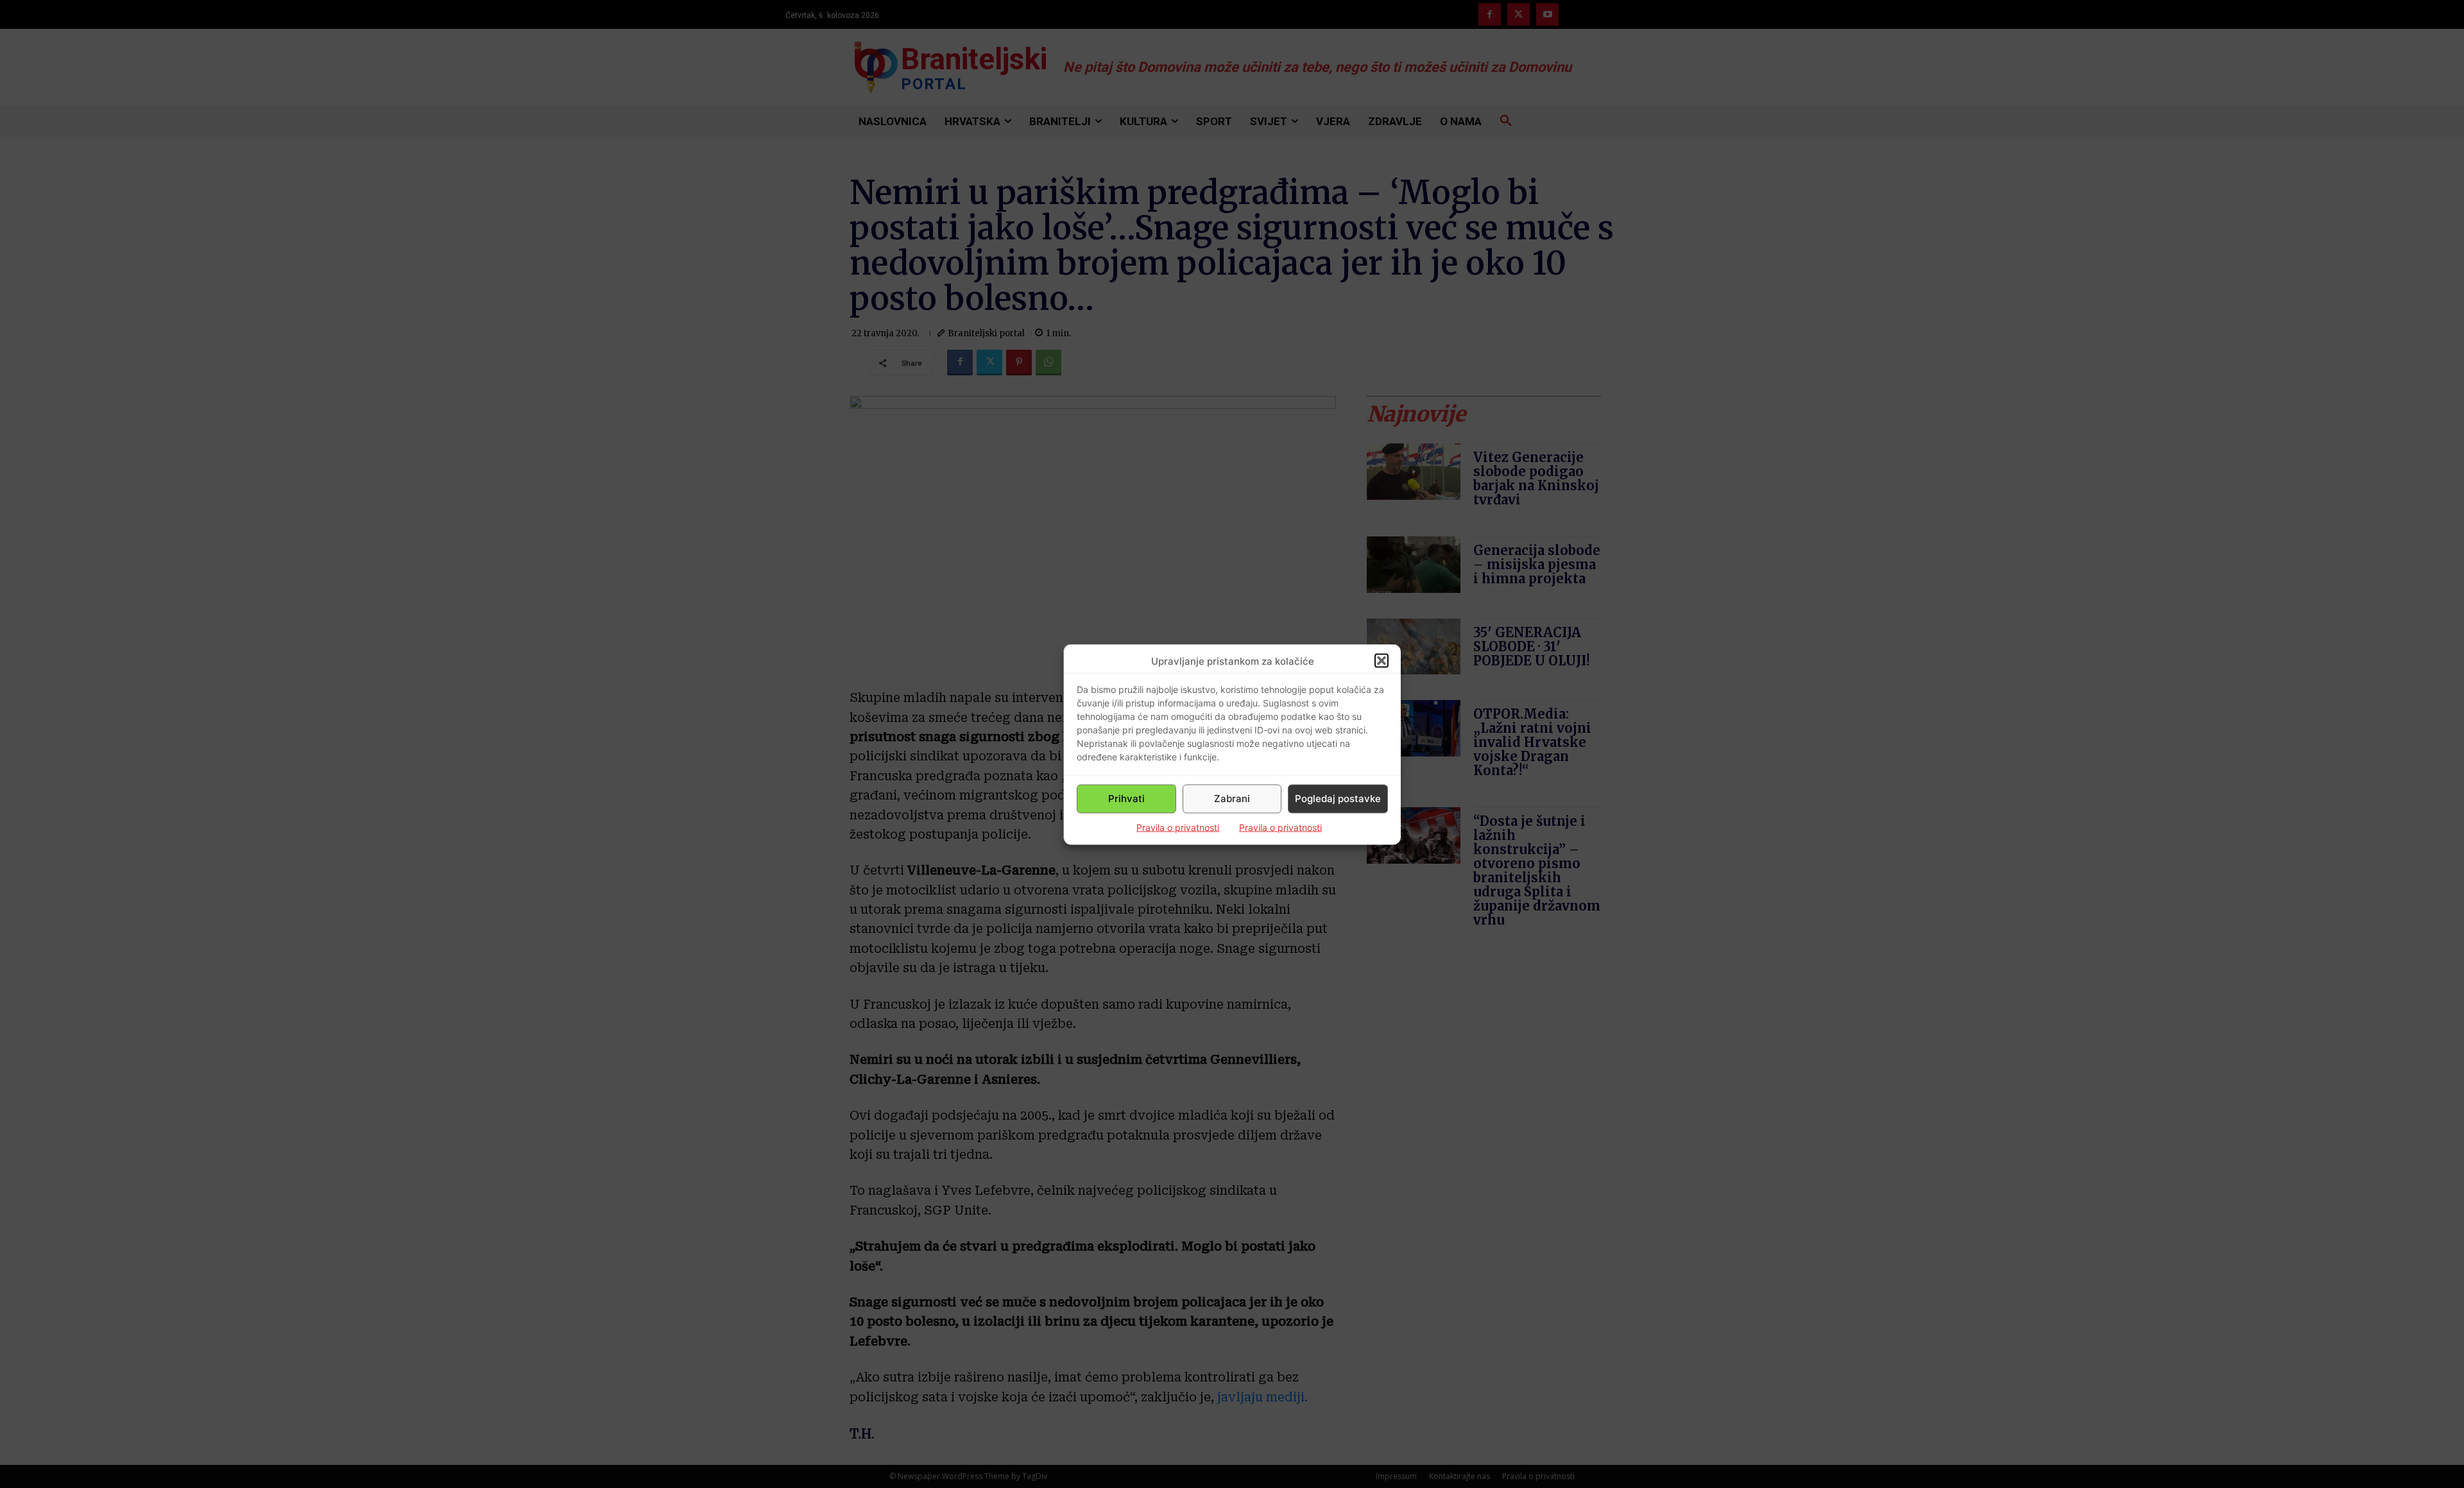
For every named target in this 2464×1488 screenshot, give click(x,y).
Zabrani (1232, 799)
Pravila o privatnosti (1178, 827)
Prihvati (1126, 799)
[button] (1382, 661)
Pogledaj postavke (1338, 799)
